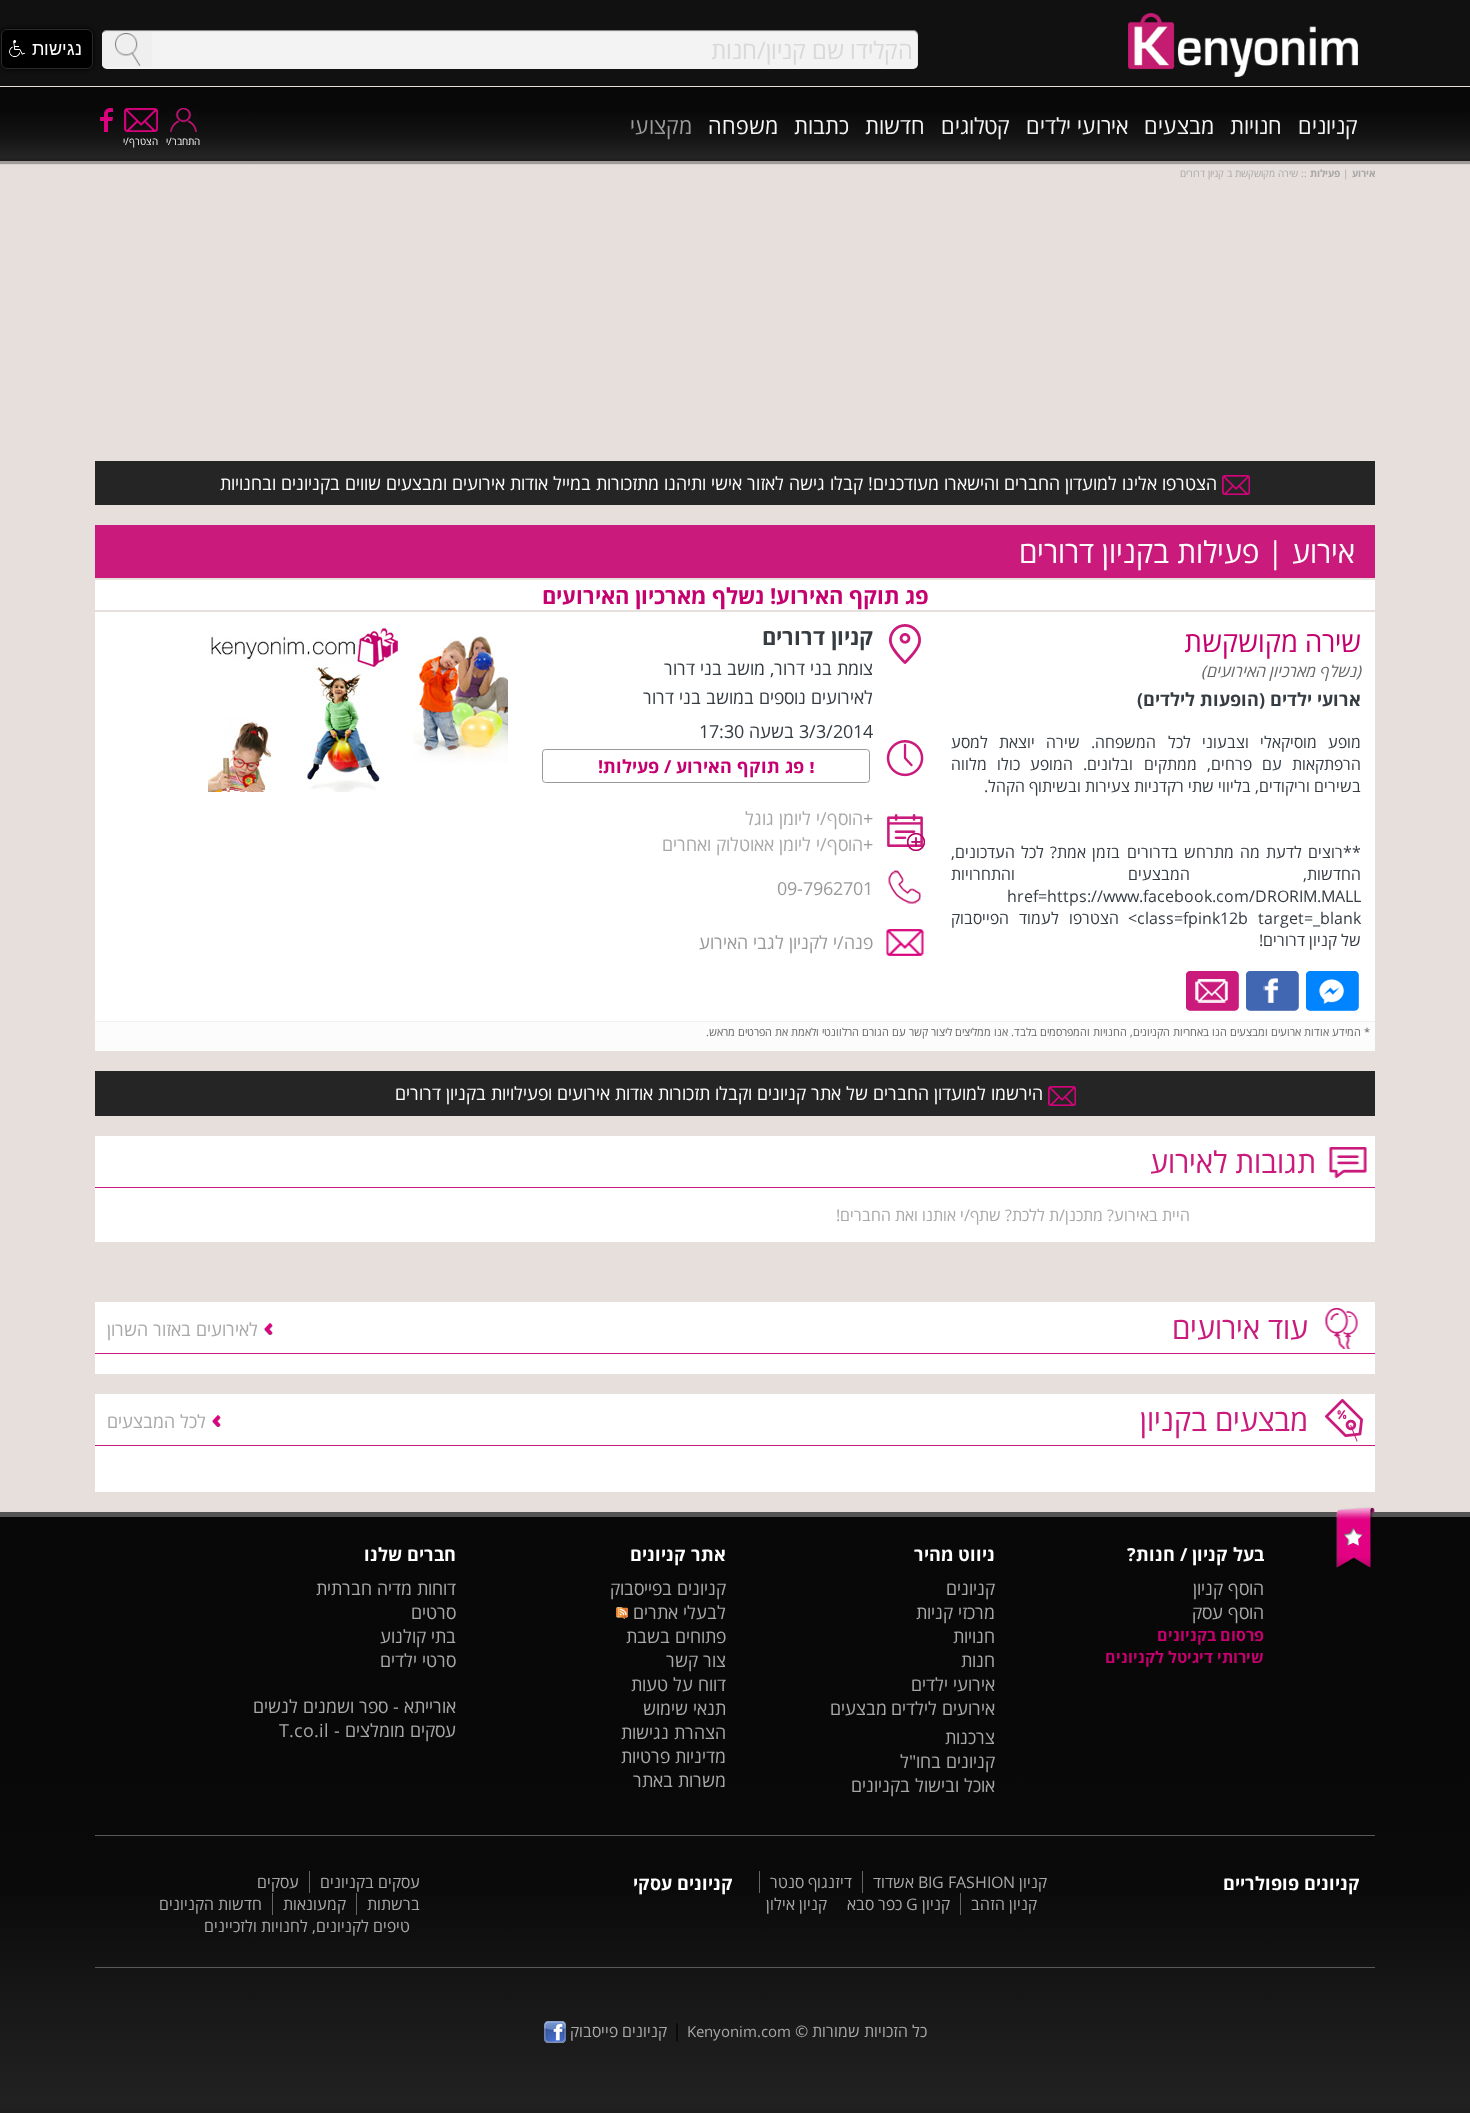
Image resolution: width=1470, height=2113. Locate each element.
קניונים (1328, 125)
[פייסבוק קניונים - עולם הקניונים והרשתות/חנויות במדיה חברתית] (105, 119)
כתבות (821, 125)
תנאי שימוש (684, 1708)
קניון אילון (796, 1904)
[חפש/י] (127, 49)
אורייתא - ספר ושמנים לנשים (354, 1706)
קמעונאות (314, 1904)
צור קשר (696, 1660)
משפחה (743, 125)
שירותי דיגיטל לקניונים (1184, 1657)
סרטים (433, 1612)
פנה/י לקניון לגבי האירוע (786, 942)
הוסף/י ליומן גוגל (804, 818)
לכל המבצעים (156, 1421)
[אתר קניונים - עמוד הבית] (1355, 1563)
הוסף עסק (1228, 1612)
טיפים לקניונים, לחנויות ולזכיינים (307, 1926)
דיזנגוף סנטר (811, 1882)
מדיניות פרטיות (673, 1756)
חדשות (895, 125)
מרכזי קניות (955, 1612)
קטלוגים (975, 125)
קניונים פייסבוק (616, 2031)
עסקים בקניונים (370, 1882)
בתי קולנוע (418, 1636)
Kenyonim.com (739, 2031)
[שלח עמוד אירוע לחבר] (1213, 989)
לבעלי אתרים (676, 1612)
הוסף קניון (1228, 1588)
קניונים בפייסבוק (668, 1588)
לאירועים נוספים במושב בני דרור (758, 697)
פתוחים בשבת (676, 1636)
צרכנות (970, 1737)
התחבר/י (183, 141)
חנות (978, 1660)
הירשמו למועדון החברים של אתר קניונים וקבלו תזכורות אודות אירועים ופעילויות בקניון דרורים (721, 1093)
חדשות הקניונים (210, 1904)
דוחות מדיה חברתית (386, 1588)
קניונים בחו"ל (947, 1761)
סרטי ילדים (418, 1660)
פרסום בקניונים (1210, 1635)
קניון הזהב (1004, 1904)
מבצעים (1179, 125)
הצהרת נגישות (673, 1732)
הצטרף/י (140, 141)
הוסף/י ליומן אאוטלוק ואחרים (762, 844)
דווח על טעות (678, 1684)
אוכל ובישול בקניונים (923, 1785)
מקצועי (661, 125)
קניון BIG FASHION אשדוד (960, 1882)
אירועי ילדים (1077, 125)
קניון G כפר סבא (898, 1904)
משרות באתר (679, 1780)
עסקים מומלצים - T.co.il (367, 1730)
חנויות (1256, 125)
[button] (47, 49)
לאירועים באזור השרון (182, 1329)
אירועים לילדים (943, 1708)
